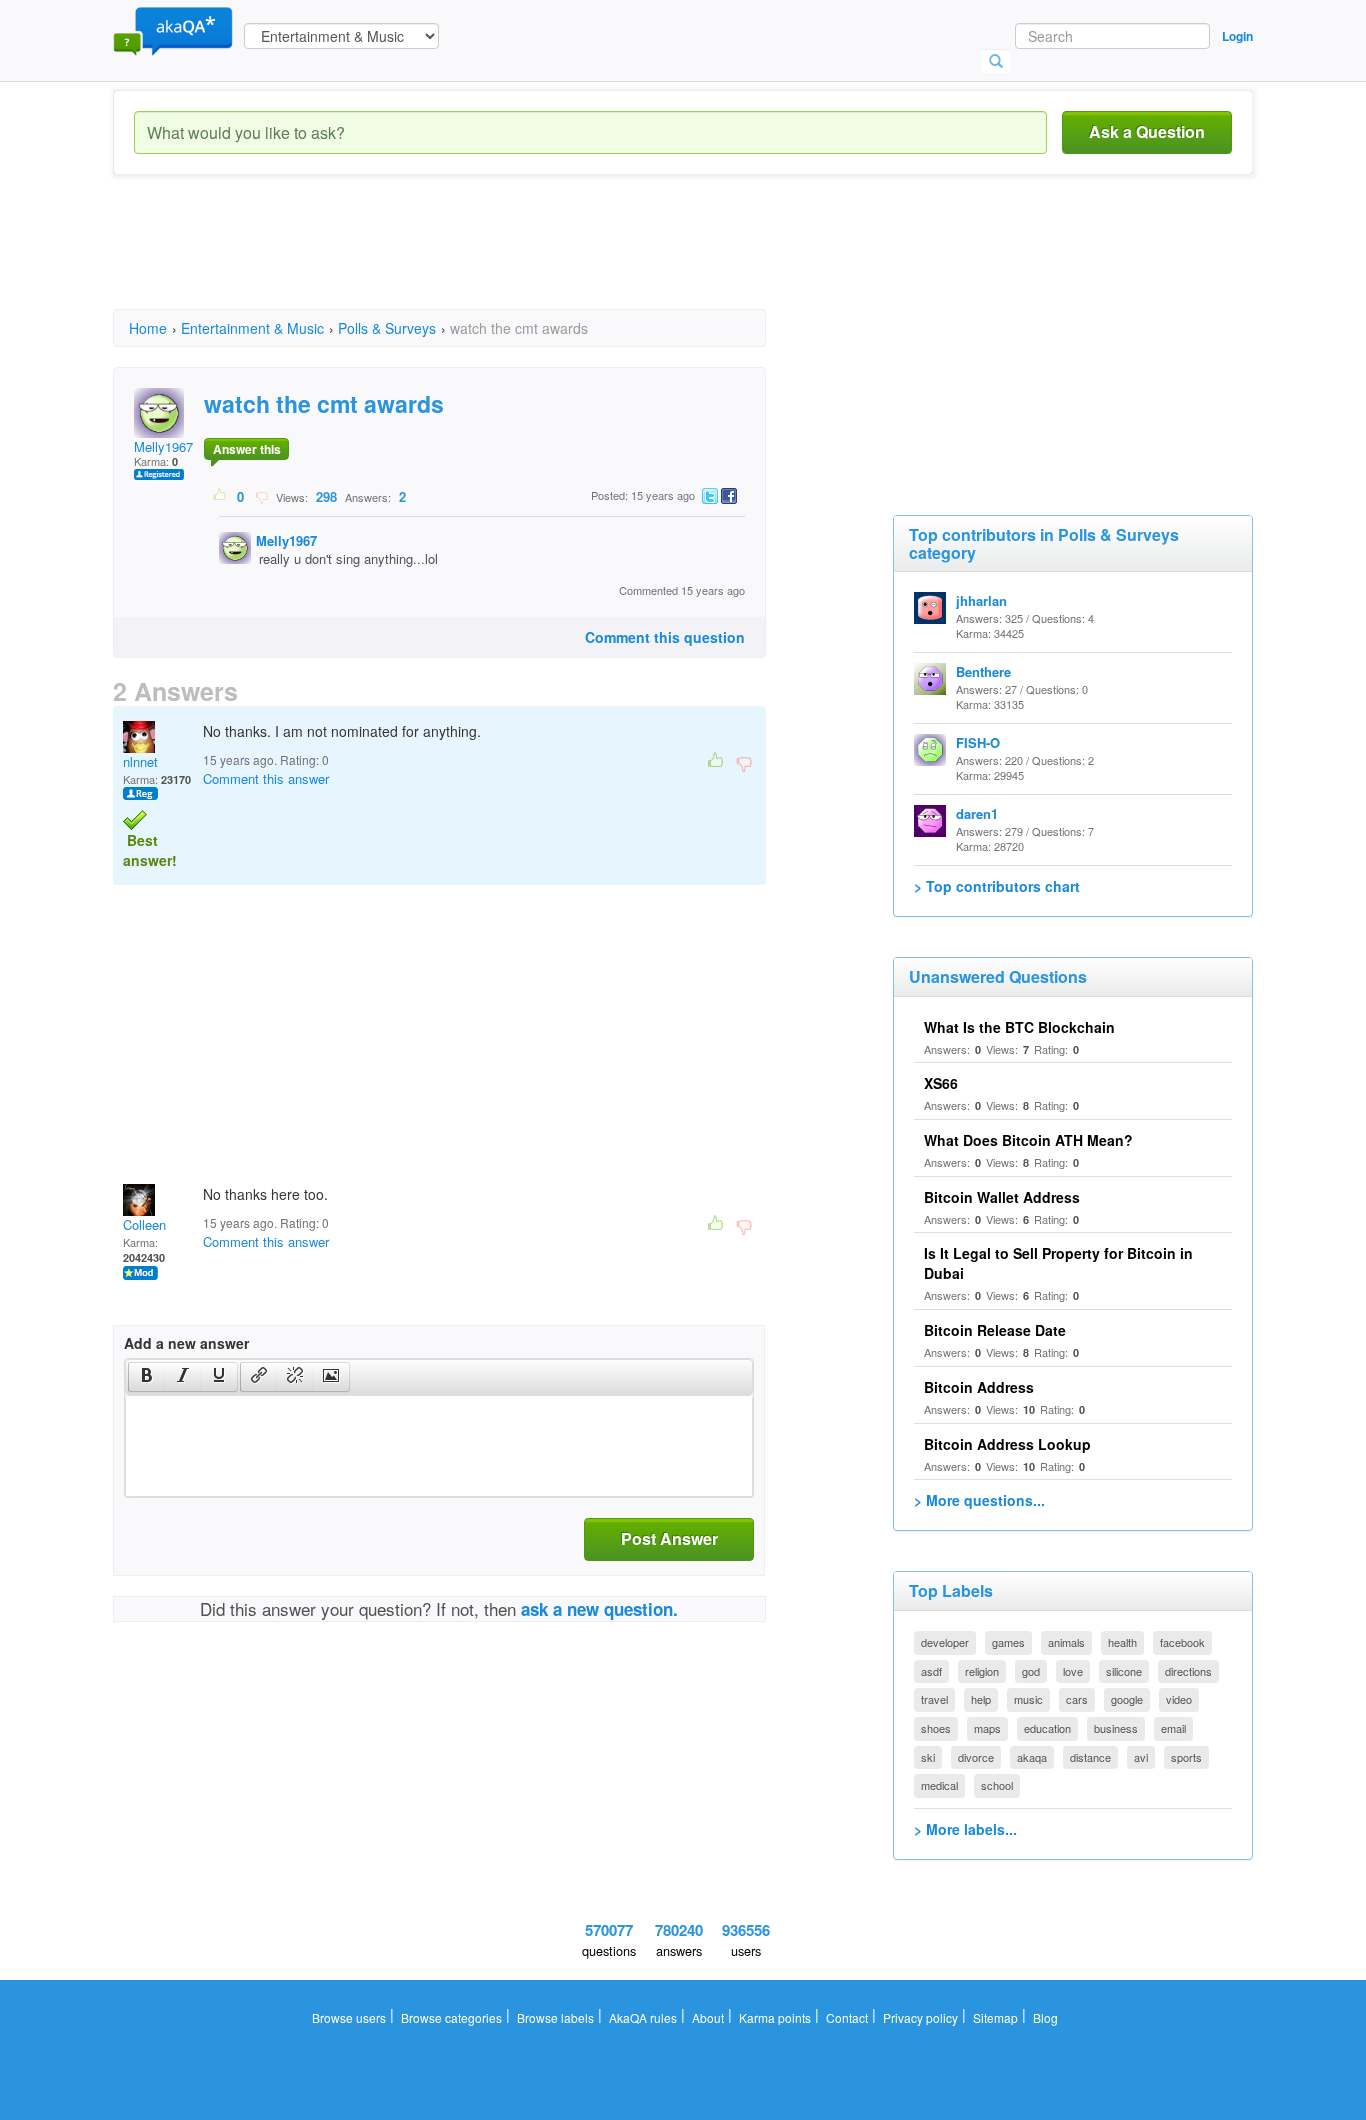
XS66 (941, 1083)
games (1008, 1642)
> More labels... (965, 1829)
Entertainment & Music (252, 328)
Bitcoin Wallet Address (1002, 1197)
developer (945, 1642)
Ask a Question (1147, 131)
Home (148, 328)
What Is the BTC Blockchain (1019, 1027)
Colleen (144, 1224)
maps (987, 1728)
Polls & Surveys (387, 328)
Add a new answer (186, 1343)
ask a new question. (599, 1609)
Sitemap (995, 2017)
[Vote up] (220, 496)
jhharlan (981, 600)
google (1127, 1699)
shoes (936, 1728)
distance (1090, 1757)
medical (939, 1785)
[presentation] (147, 1377)
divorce (976, 1757)
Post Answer (669, 1538)
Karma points (775, 2017)
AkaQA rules (643, 2017)
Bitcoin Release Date (995, 1330)
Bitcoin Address (979, 1387)
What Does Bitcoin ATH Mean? (1028, 1140)
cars (1077, 1699)
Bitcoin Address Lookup (1007, 1444)
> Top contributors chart (997, 886)
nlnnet (140, 761)
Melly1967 (163, 446)
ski (928, 1757)
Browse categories (451, 2017)
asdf (931, 1671)
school (997, 1785)
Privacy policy (920, 2017)
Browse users (349, 2017)
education (1047, 1728)
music (1028, 1699)
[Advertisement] (477, 260)
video (1179, 1699)
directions (1188, 1671)
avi (1141, 1757)
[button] (146, 1377)
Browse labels (555, 2017)
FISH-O (978, 742)
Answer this (247, 449)
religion (982, 1671)
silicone (1124, 1671)
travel (934, 1699)
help (981, 1699)
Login (1237, 36)
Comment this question (665, 637)
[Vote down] (261, 496)
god (1031, 1671)
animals (1066, 1642)
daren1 (977, 813)
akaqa (1032, 1757)
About (708, 2017)
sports (1186, 1757)
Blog (1045, 2017)
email (1173, 1728)
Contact (847, 2017)
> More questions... (979, 1500)
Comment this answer (266, 778)
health (1122, 1642)
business (1116, 1728)
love (1073, 1671)
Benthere (983, 671)
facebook (1182, 1642)
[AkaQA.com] (173, 30)
